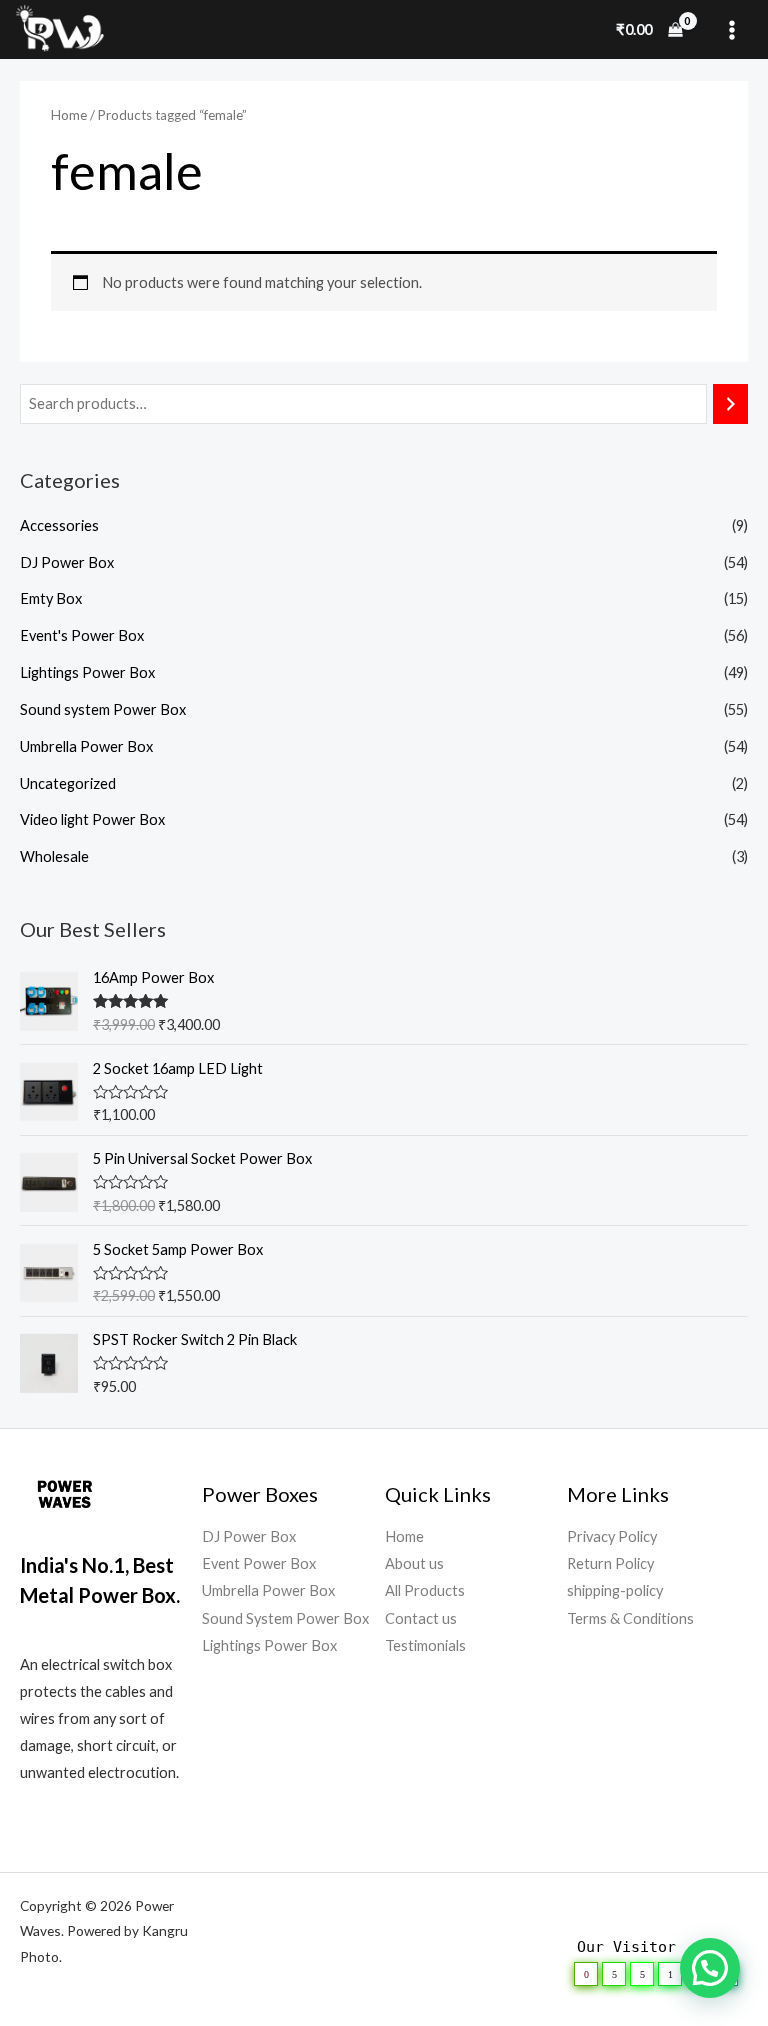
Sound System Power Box (285, 1618)
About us (414, 1563)
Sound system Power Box (103, 709)
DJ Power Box (67, 562)
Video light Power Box (92, 819)
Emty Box (51, 598)
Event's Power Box (82, 635)
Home (69, 115)
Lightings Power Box (87, 672)
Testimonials (425, 1645)
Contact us (421, 1618)
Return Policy (610, 1563)
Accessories (59, 525)
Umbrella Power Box (86, 746)
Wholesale (54, 856)
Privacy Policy (612, 1536)
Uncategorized (68, 783)
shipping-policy (615, 1590)
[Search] (730, 404)
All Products (425, 1590)
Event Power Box (259, 1563)
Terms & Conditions (630, 1618)
